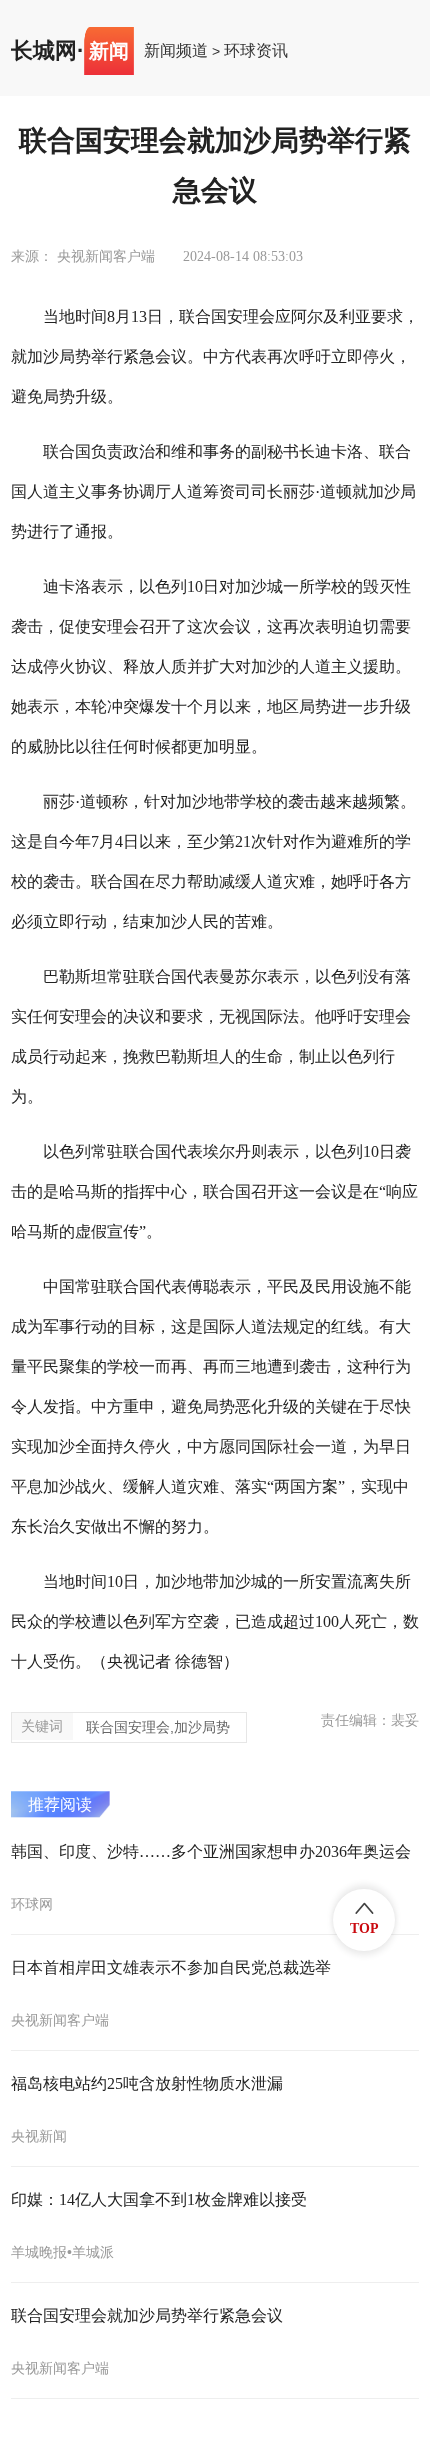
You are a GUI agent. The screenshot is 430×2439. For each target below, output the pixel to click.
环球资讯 (256, 51)
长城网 (44, 51)
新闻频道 (176, 51)
